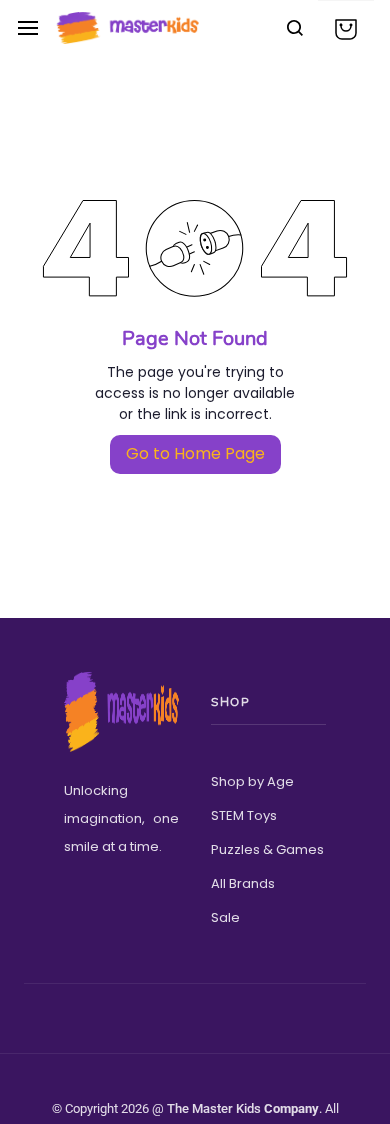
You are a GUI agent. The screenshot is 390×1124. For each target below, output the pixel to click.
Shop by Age (252, 781)
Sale (225, 917)
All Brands (243, 883)
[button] (346, 29)
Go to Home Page (195, 453)
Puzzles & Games (267, 849)
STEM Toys (244, 815)
